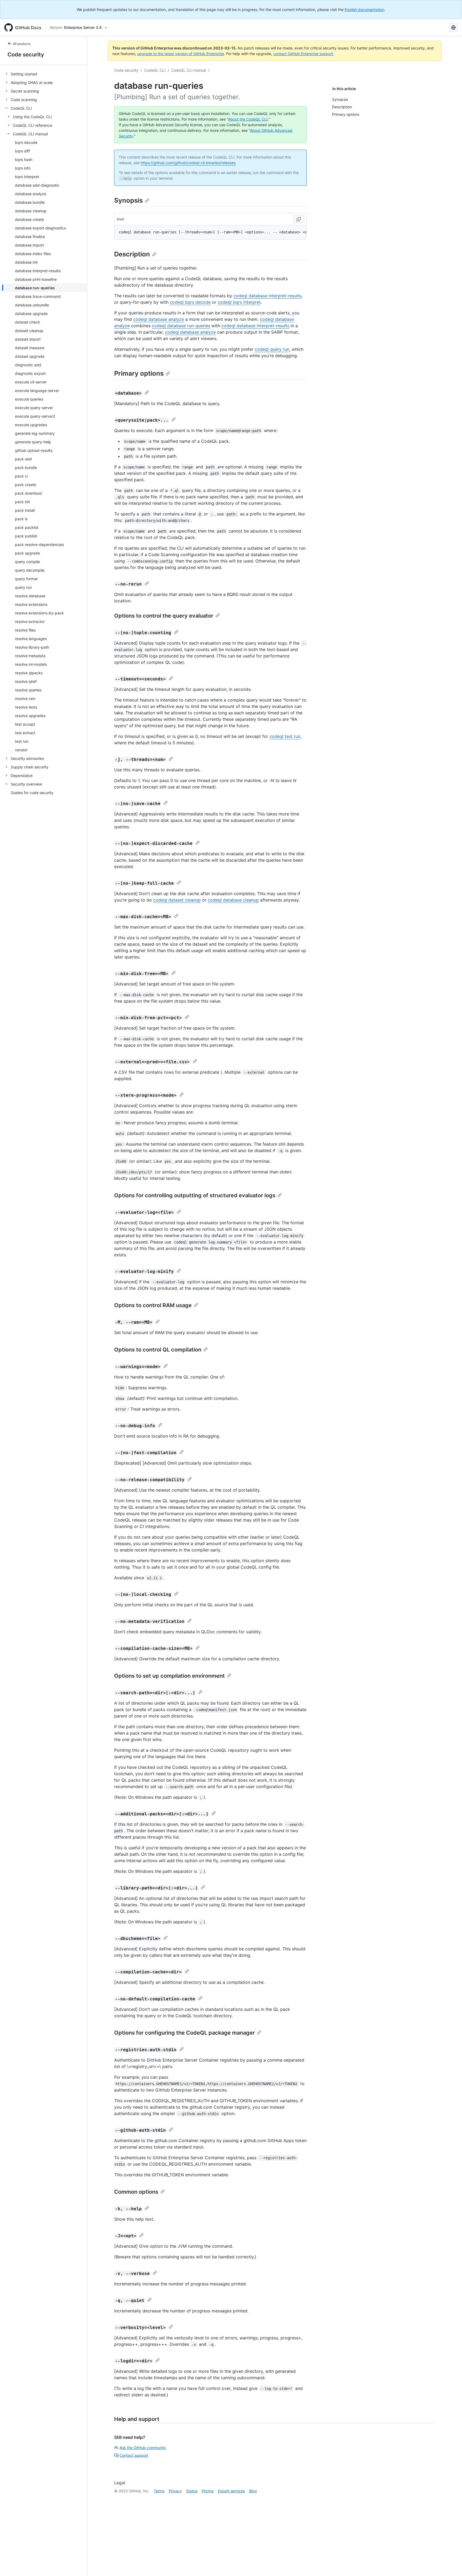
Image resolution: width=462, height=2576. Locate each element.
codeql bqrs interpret (239, 302)
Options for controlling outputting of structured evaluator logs (195, 1195)
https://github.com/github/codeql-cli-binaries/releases (188, 163)
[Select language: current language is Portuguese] (453, 28)
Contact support (134, 2455)
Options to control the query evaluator (164, 616)
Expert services (231, 2491)
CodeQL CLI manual (189, 70)
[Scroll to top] (450, 2564)
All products (22, 44)
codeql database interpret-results (267, 296)
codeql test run (285, 736)
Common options (136, 2192)
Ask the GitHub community (143, 2448)
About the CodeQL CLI (248, 119)
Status (192, 2491)
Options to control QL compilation (158, 1350)
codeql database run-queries (181, 326)
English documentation (364, 9)
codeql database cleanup (233, 900)
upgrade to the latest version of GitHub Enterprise (181, 54)
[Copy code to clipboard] (299, 219)
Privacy (175, 2491)
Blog (253, 2491)
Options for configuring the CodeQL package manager (184, 2033)
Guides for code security (32, 793)
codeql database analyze (159, 319)
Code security (26, 55)
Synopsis (128, 200)
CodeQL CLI (155, 70)
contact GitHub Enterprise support (303, 54)
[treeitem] (46, 74)
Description (132, 254)
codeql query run (272, 349)
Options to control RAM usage (153, 1305)
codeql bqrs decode (190, 302)
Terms (159, 2491)
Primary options (139, 373)
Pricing (208, 2491)
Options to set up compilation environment (170, 1676)
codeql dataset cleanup (177, 900)
